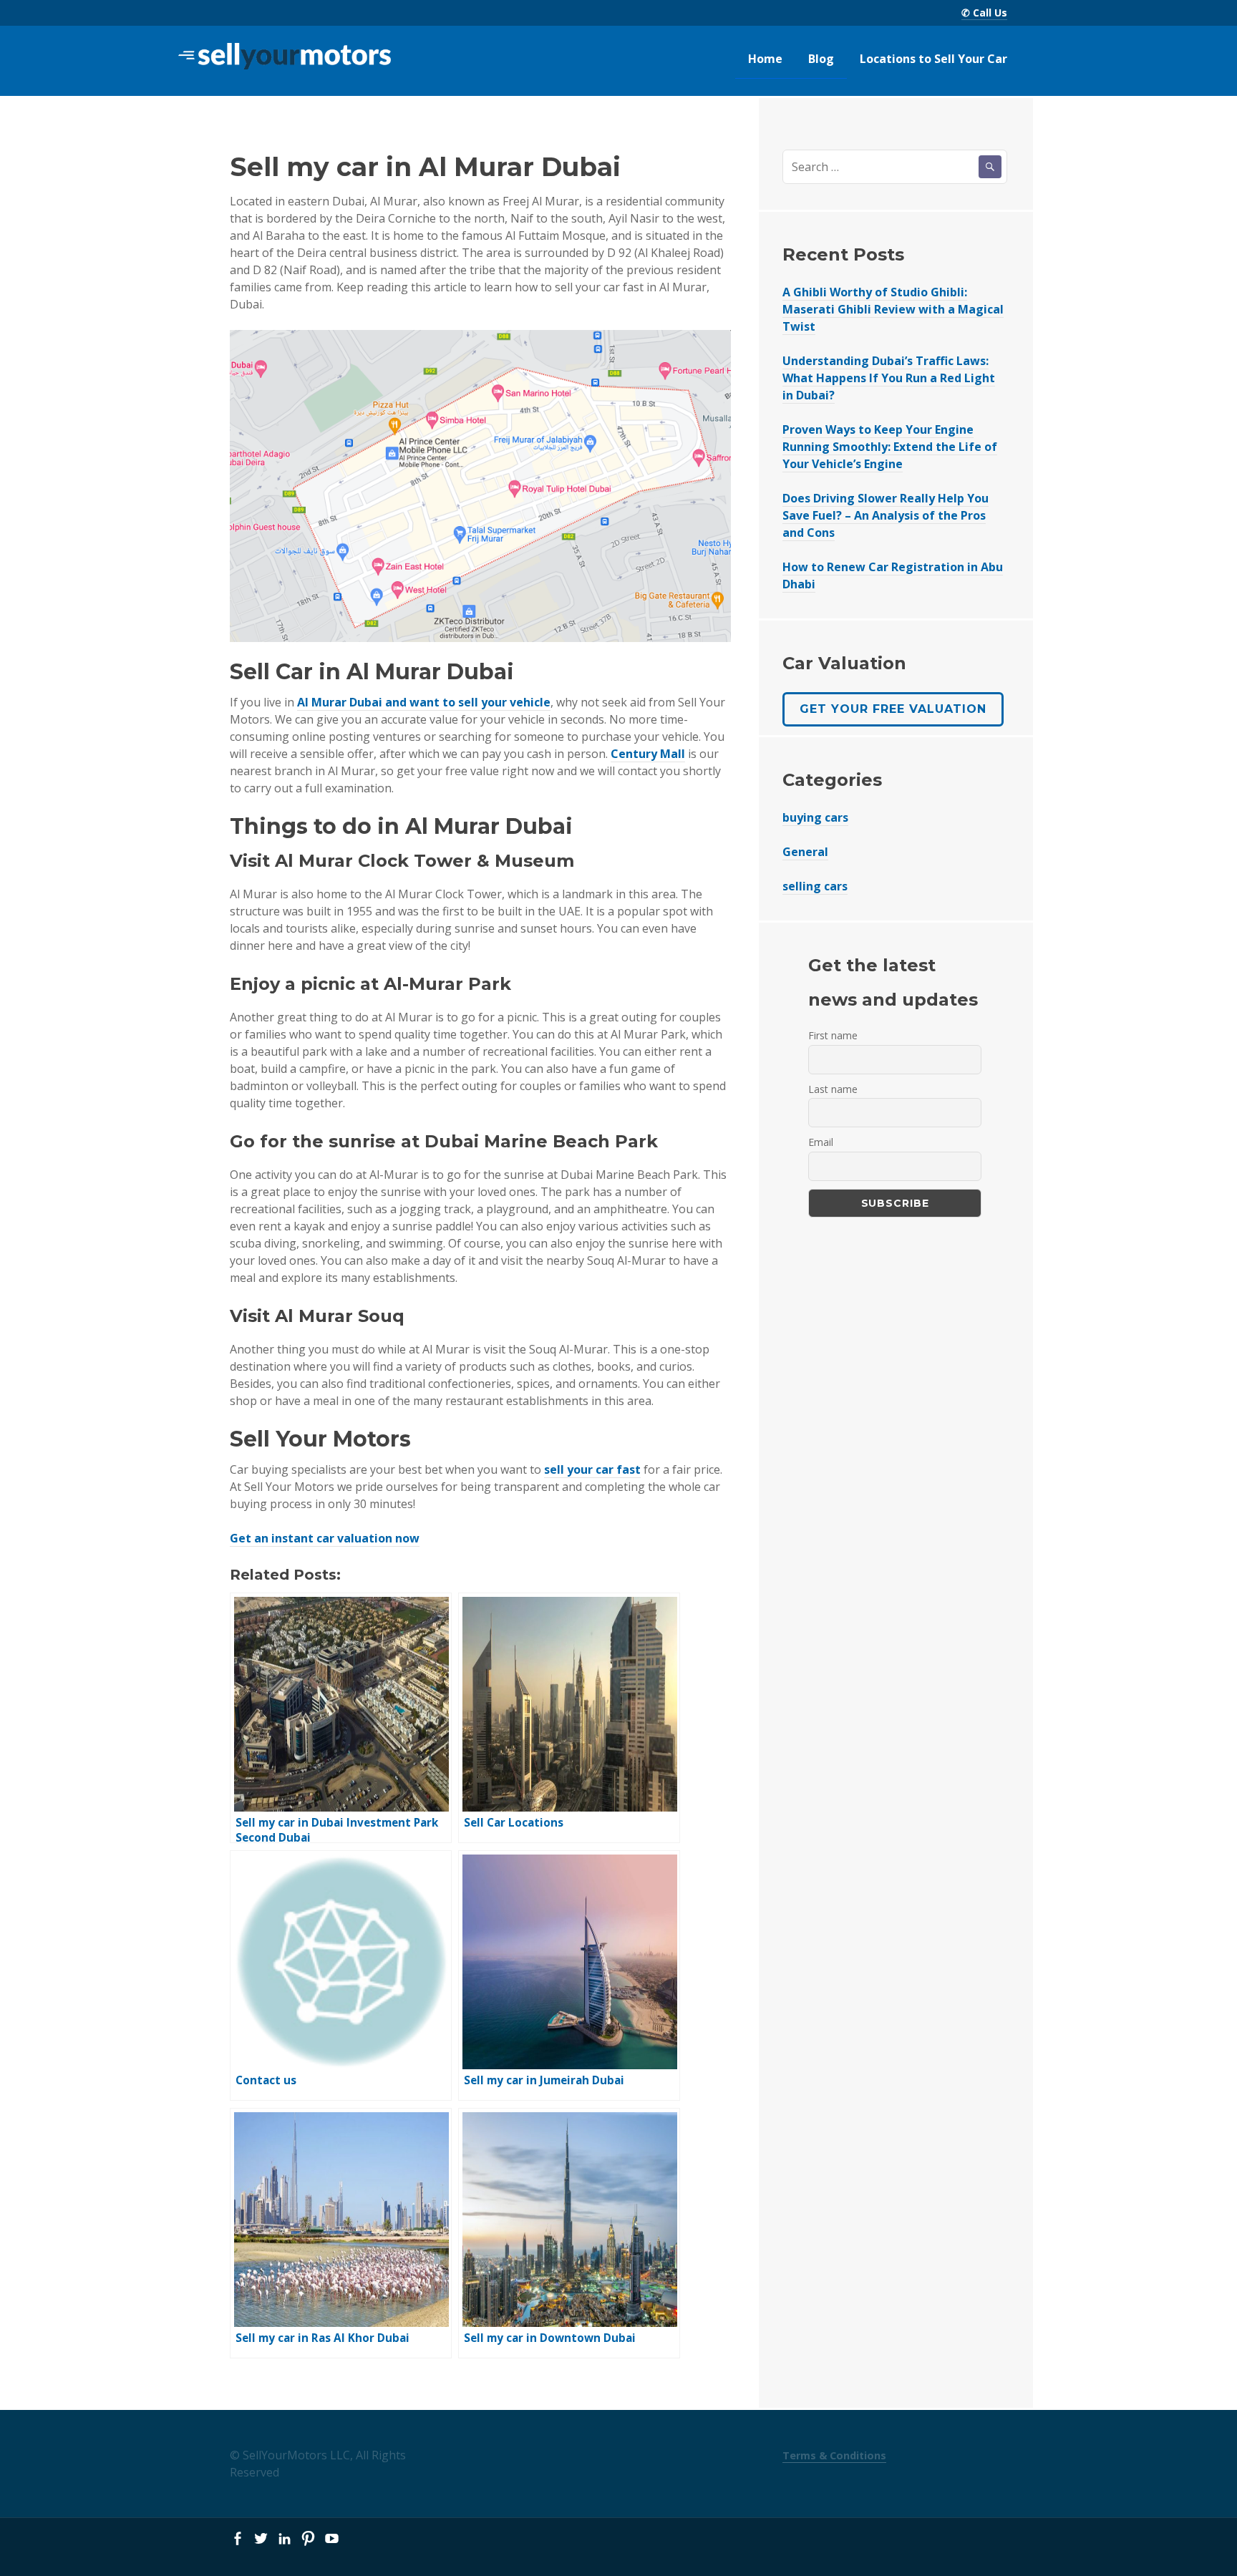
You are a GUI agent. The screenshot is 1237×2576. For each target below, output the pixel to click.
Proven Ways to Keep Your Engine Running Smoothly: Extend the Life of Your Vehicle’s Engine (890, 447)
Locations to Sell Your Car (933, 59)
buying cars (815, 817)
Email (821, 1142)
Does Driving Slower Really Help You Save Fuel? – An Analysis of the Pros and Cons (886, 515)
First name (833, 1035)
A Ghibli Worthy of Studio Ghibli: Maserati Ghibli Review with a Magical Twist (893, 309)
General (805, 852)
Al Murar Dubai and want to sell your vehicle (424, 702)
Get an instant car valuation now (325, 1538)
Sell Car (271, 672)
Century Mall (648, 754)
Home (765, 59)
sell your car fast (592, 1469)
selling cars (815, 886)
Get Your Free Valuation (893, 709)
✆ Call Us (984, 13)
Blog (821, 59)
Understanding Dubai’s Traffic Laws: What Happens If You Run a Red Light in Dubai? (889, 378)
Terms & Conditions (834, 2455)
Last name (833, 1089)
